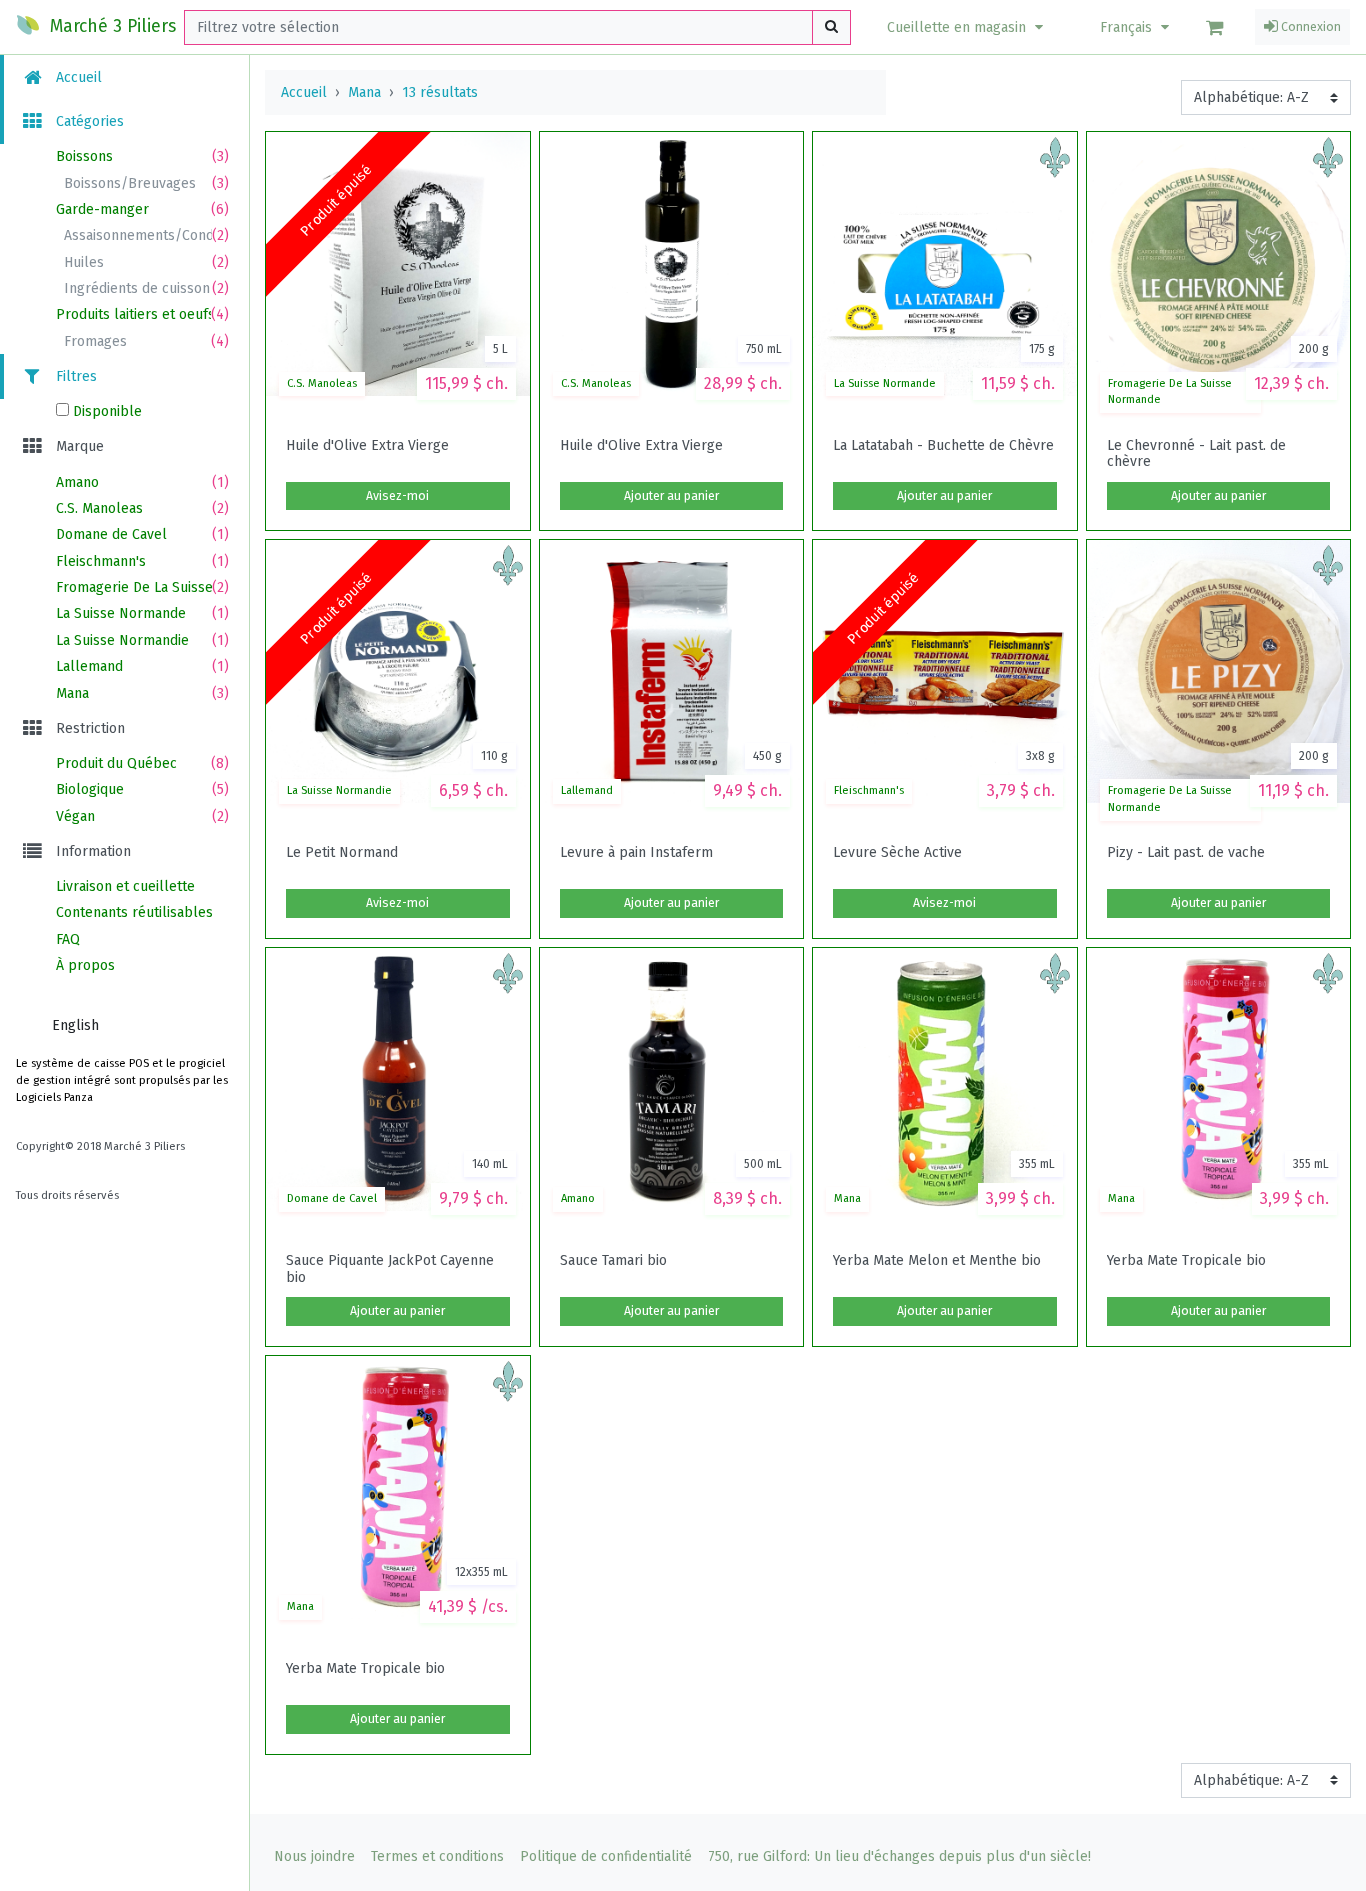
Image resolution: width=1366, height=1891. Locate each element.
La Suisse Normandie (339, 790)
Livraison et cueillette (125, 886)
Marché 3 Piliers (110, 26)
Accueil (77, 77)
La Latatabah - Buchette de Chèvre (943, 446)
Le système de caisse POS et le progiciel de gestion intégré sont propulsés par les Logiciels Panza (122, 1080)
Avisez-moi (397, 496)
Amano (578, 1198)
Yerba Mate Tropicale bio (1186, 1261)
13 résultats (440, 92)
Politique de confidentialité (606, 1856)
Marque (78, 446)
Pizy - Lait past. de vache (1186, 853)
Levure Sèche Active (897, 853)
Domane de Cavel (332, 1198)
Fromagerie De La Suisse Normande (1170, 392)
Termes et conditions (437, 1856)
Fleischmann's (869, 790)
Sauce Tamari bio (613, 1261)
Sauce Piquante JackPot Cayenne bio (390, 1269)
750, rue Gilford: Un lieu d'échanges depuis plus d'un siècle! (899, 1856)
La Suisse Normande (885, 383)
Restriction (88, 728)
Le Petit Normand (342, 853)
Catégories (88, 121)
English (75, 1025)
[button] (967, 27)
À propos (85, 965)
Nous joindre (314, 1856)
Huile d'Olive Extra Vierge (367, 446)
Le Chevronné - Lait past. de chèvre (1196, 454)
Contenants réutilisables (134, 912)
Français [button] (1128, 27)
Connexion (1309, 27)
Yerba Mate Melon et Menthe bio (937, 1261)
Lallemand (587, 790)
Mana (364, 92)
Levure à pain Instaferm (636, 853)
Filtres (74, 376)
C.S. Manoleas (322, 383)
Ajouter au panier (671, 496)
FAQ (68, 939)
